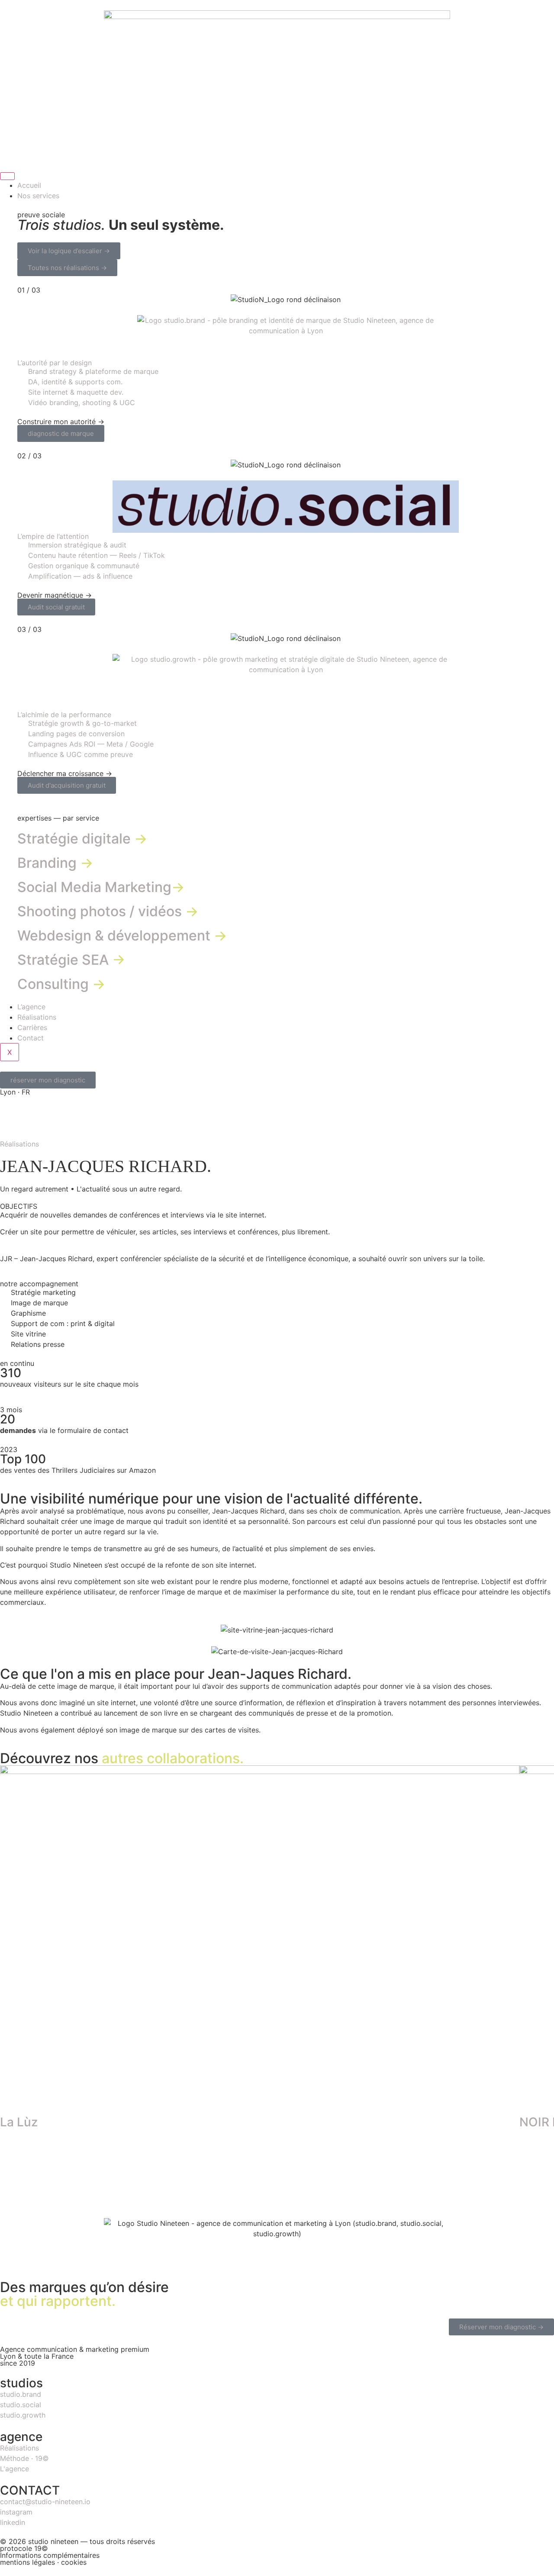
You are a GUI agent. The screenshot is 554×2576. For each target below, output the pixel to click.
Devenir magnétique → (55, 595)
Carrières (32, 1027)
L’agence (31, 1007)
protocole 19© (24, 2548)
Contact (31, 1038)
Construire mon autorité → (61, 422)
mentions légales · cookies (43, 2562)
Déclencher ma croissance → (65, 773)
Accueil (29, 185)
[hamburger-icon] (7, 176)
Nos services (38, 196)
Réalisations (37, 1017)
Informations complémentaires (50, 2555)
